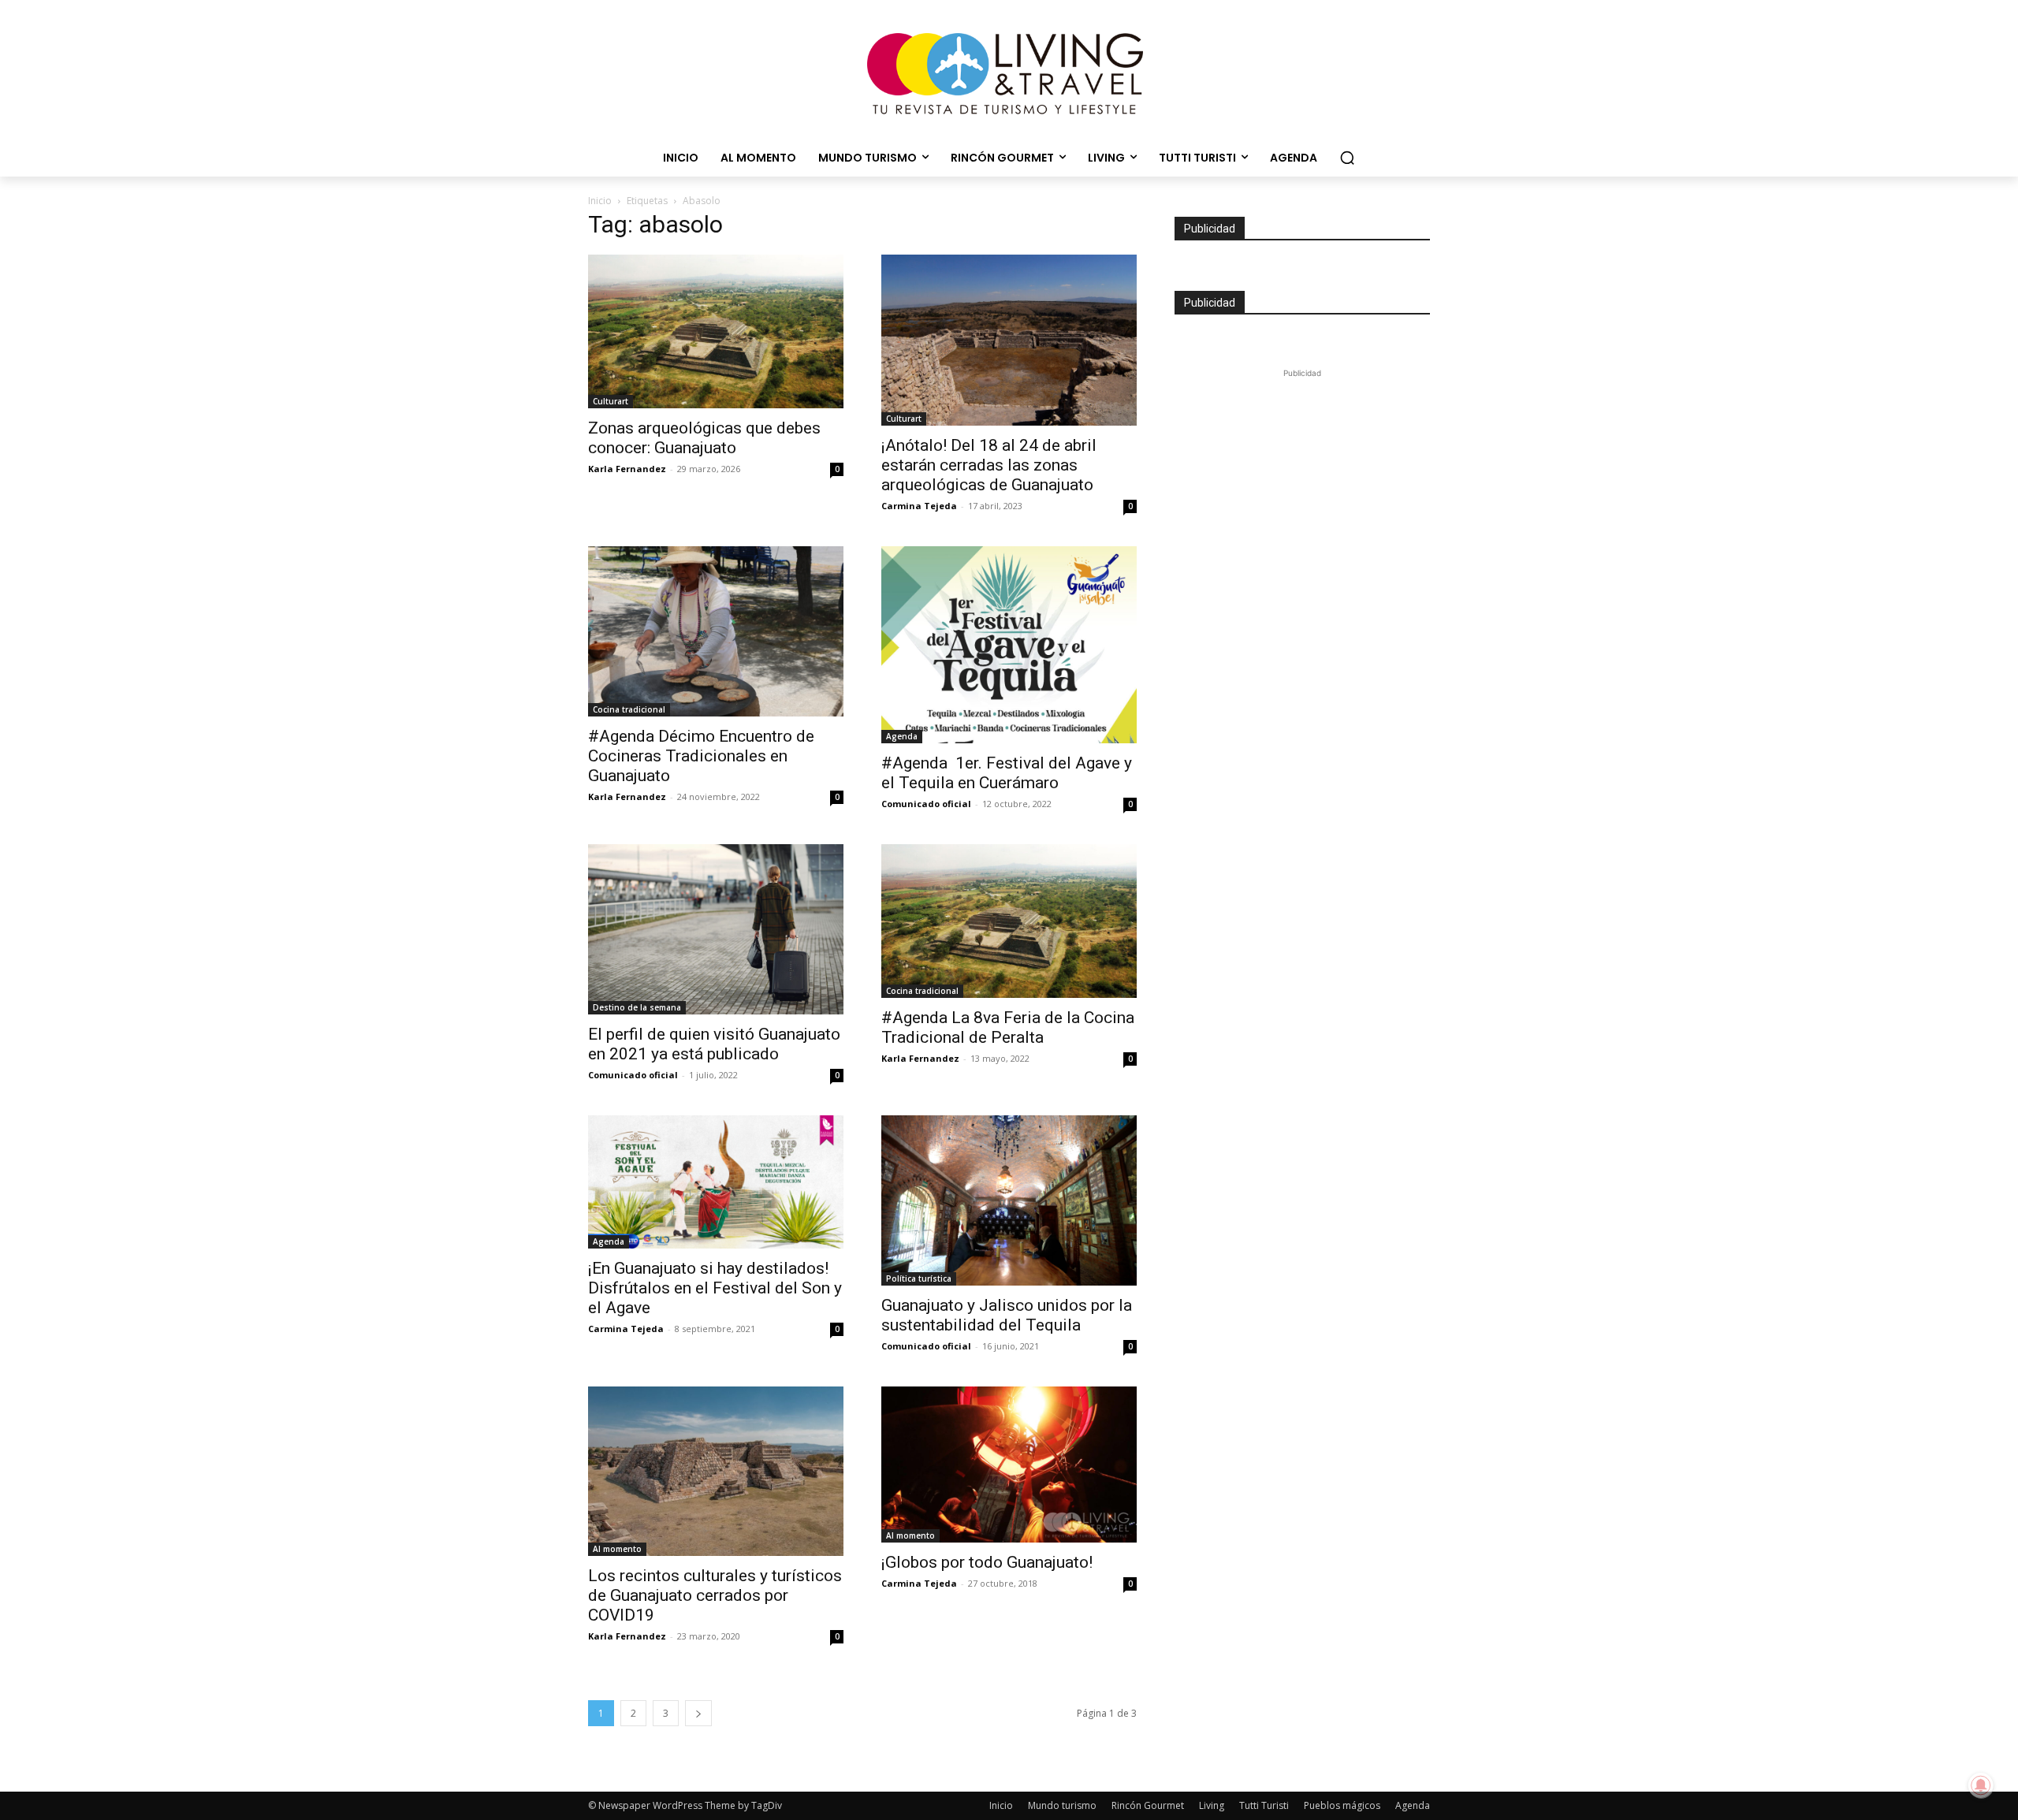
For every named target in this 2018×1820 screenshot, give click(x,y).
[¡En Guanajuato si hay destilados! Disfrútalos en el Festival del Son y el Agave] (716, 1182)
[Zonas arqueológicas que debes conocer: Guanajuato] (716, 331)
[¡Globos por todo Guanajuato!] (1009, 1465)
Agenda (902, 736)
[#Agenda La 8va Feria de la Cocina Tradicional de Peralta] (1009, 921)
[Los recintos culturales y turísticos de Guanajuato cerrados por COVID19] (716, 1471)
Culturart (611, 401)
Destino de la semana (637, 1007)
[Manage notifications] (1981, 1785)
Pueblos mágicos (1342, 1805)
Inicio (600, 201)
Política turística (919, 1278)
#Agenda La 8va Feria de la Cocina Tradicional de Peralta (1008, 1027)
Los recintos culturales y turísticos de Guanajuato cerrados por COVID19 (715, 1595)
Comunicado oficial (926, 804)
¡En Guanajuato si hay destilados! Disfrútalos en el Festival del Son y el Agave (715, 1288)
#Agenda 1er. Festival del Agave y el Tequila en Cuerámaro (1007, 773)
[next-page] (698, 1713)
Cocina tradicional (629, 709)
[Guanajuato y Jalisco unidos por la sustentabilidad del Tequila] (1009, 1200)
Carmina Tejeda (919, 506)
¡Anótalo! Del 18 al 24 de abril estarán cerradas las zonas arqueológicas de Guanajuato (989, 465)
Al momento (617, 1549)
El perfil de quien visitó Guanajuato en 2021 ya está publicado (714, 1044)
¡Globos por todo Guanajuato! (987, 1562)
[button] (1347, 158)
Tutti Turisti (1264, 1805)
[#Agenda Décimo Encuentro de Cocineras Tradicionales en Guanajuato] (716, 631)
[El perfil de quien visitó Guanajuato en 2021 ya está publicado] (716, 929)
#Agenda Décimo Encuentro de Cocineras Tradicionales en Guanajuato (701, 756)
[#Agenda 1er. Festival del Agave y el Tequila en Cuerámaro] (1009, 645)
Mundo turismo (1062, 1805)
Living (1212, 1805)
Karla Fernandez (627, 469)
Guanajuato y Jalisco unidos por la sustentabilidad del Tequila (1007, 1315)
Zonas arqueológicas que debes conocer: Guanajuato (704, 438)
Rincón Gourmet (1148, 1805)
